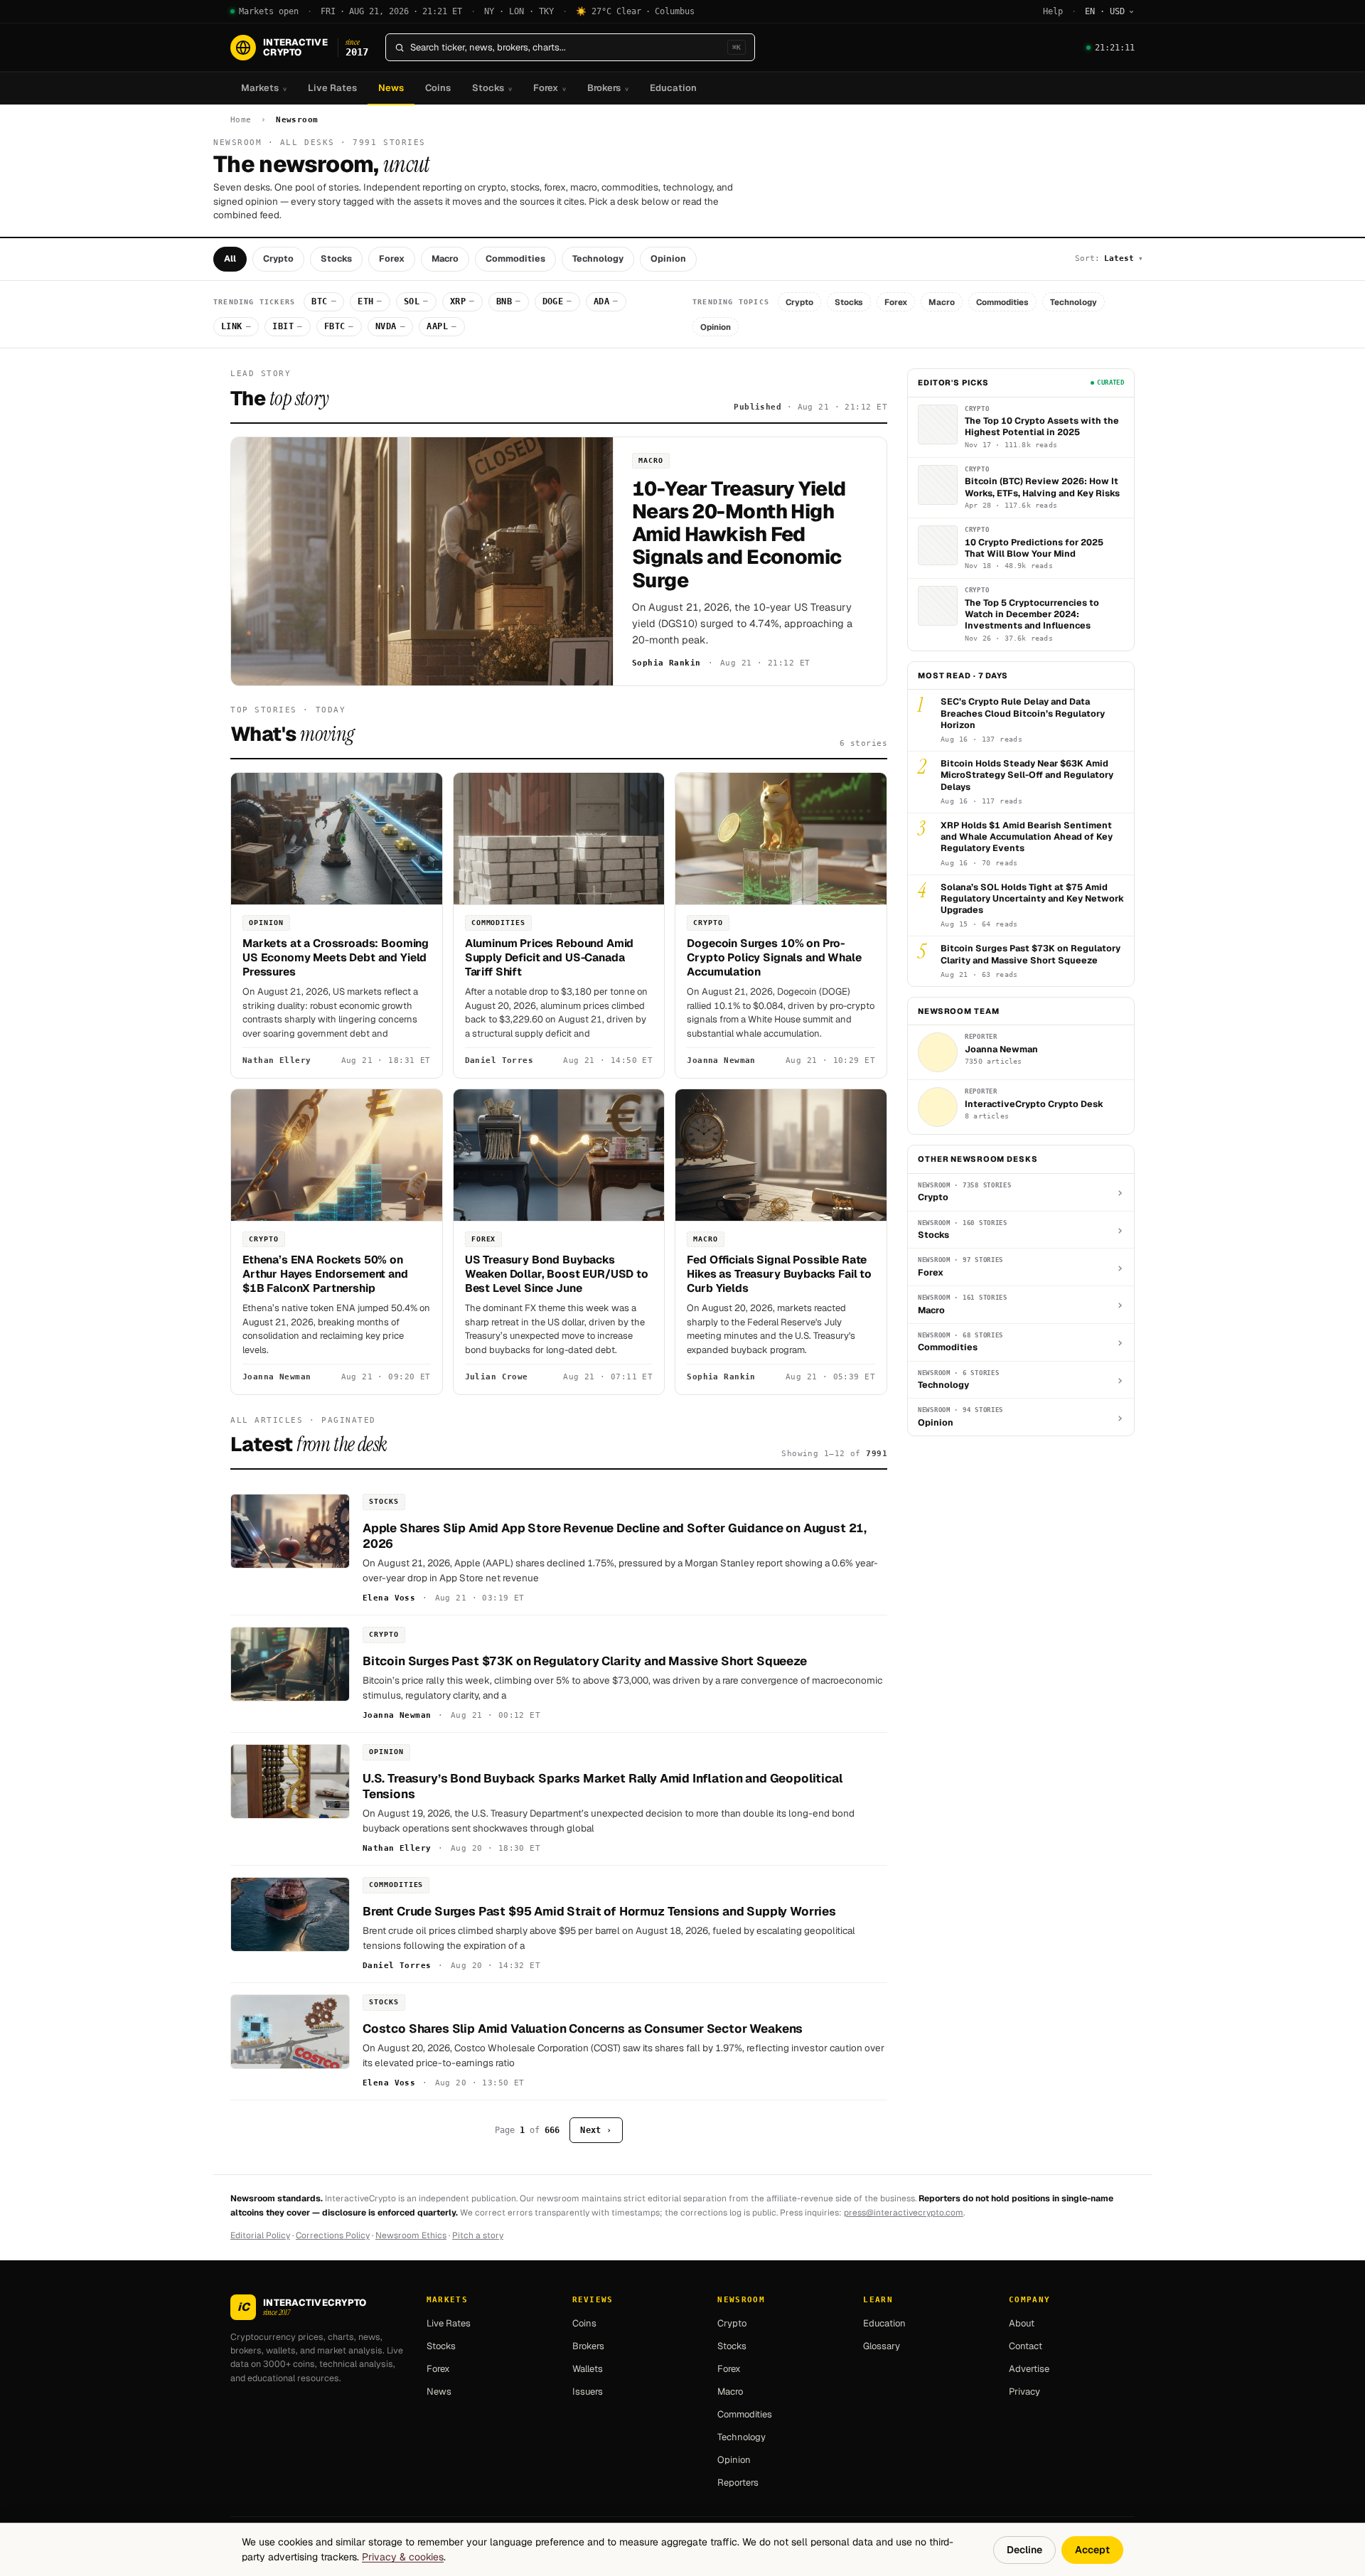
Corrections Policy (333, 2235)
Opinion (668, 258)
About (1022, 2323)
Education (673, 88)
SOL (416, 301)
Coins (438, 88)
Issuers (588, 2391)
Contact (1026, 2346)
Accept (1092, 2550)
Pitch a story (478, 2235)
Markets (264, 88)
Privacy (1024, 2391)
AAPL (441, 326)
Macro (445, 258)
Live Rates (332, 88)
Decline (1024, 2550)
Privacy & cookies (403, 2557)
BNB (509, 301)
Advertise (1029, 2369)
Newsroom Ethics (411, 2235)
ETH (370, 301)
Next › (596, 2130)
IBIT (287, 326)
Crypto (278, 258)
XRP (462, 301)
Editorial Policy (260, 2235)
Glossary (882, 2346)
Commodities (515, 258)
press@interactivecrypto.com (904, 2213)
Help (1053, 11)
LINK (236, 326)
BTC (324, 301)
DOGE (557, 301)
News (391, 88)
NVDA (390, 326)
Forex (550, 88)
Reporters (738, 2483)
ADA (606, 301)
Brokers (608, 88)
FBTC (339, 326)
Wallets (588, 2369)
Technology (598, 258)
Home (241, 120)
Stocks (492, 88)
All (230, 258)
